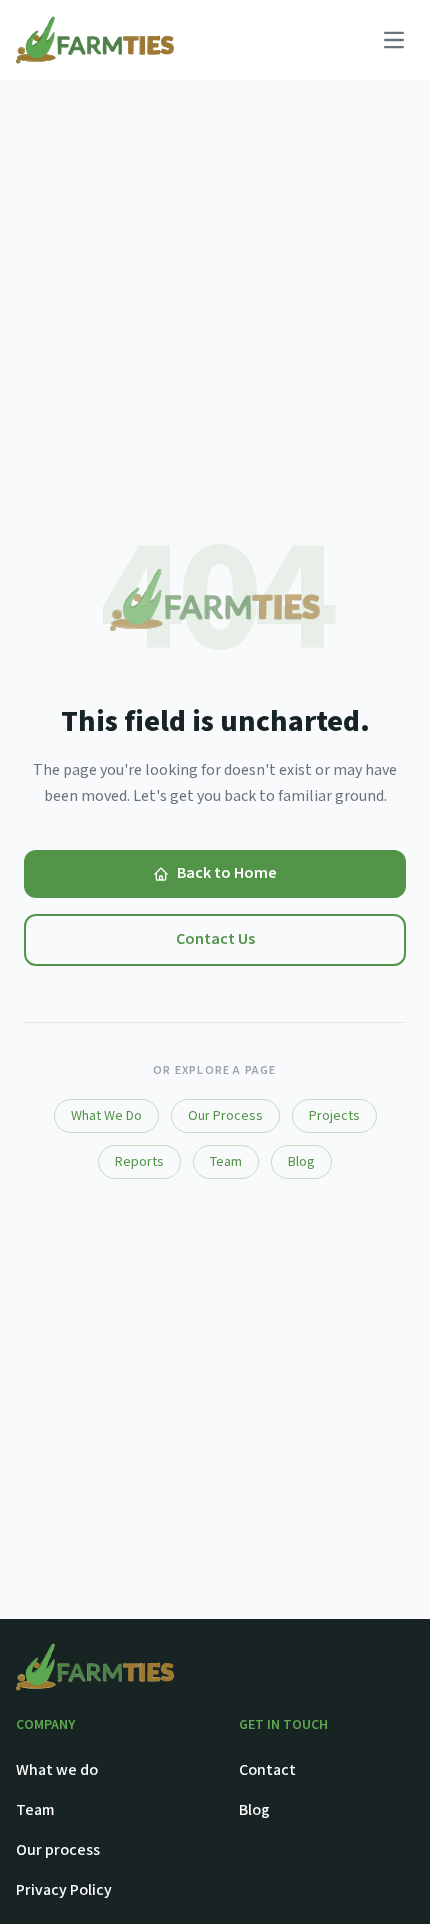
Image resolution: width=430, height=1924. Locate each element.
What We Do (106, 1116)
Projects (334, 1116)
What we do (57, 1770)
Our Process (225, 1116)
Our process (58, 1850)
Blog (301, 1162)
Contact (267, 1770)
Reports (139, 1162)
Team (226, 1162)
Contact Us (215, 939)
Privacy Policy (64, 1890)
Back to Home (227, 873)
